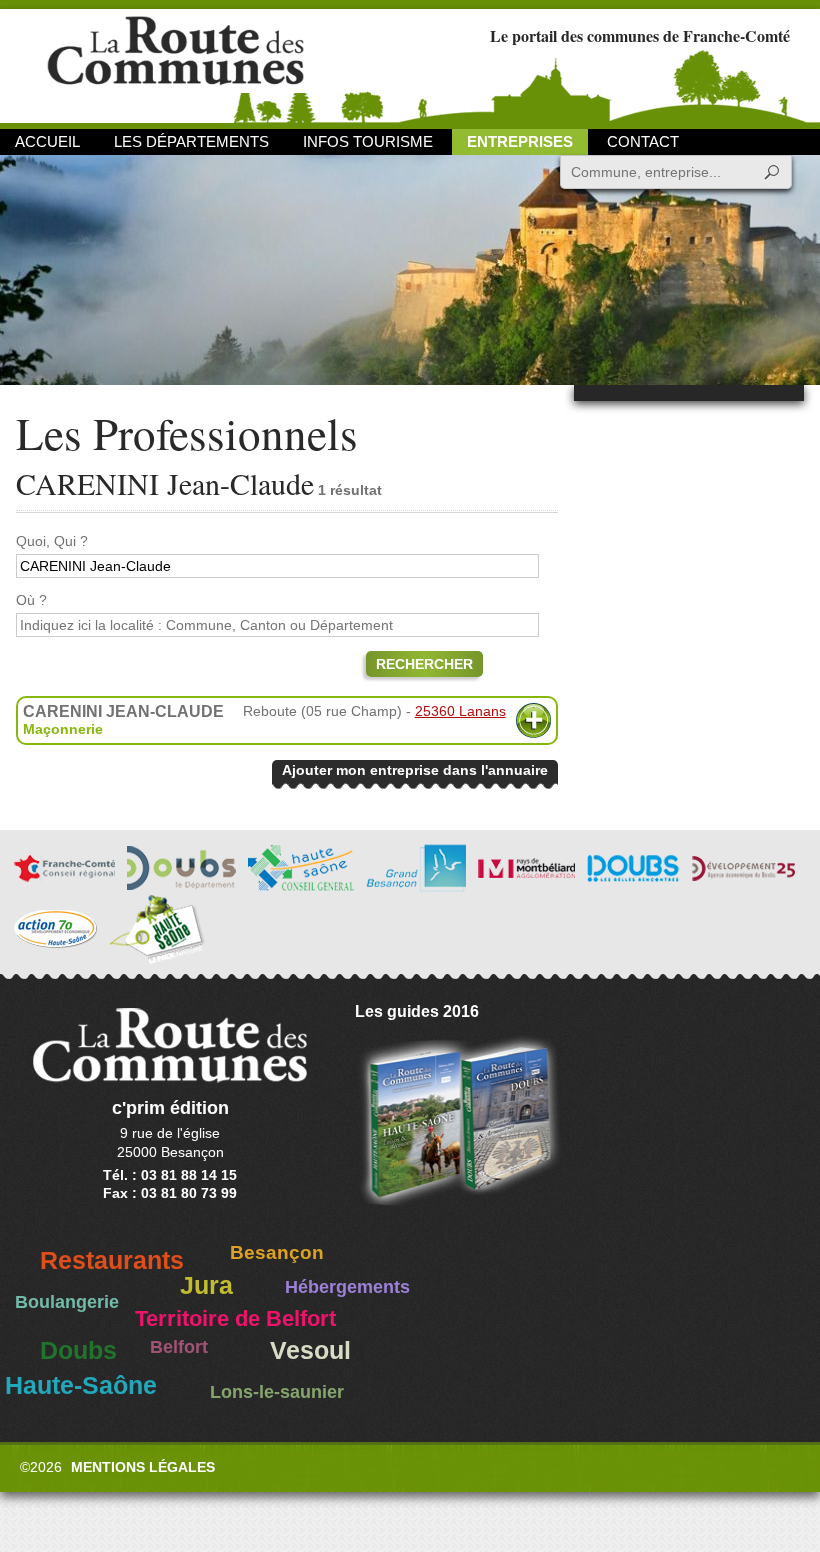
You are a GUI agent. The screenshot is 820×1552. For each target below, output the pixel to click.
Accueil (47, 141)
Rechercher (424, 664)
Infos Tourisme (368, 141)
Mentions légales (143, 1467)
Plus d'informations (533, 720)
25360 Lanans (460, 711)
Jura (206, 1285)
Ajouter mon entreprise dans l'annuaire (415, 770)
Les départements (191, 141)
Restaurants (112, 1260)
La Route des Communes (175, 64)
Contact (643, 141)
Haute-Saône (81, 1385)
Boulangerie (67, 1302)
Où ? (31, 600)
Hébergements (347, 1287)
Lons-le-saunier (277, 1392)
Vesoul (310, 1350)
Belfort (179, 1347)
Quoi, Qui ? (52, 541)
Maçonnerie (63, 729)
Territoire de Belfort (235, 1319)
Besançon (277, 1252)
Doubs (78, 1350)
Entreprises (520, 141)
